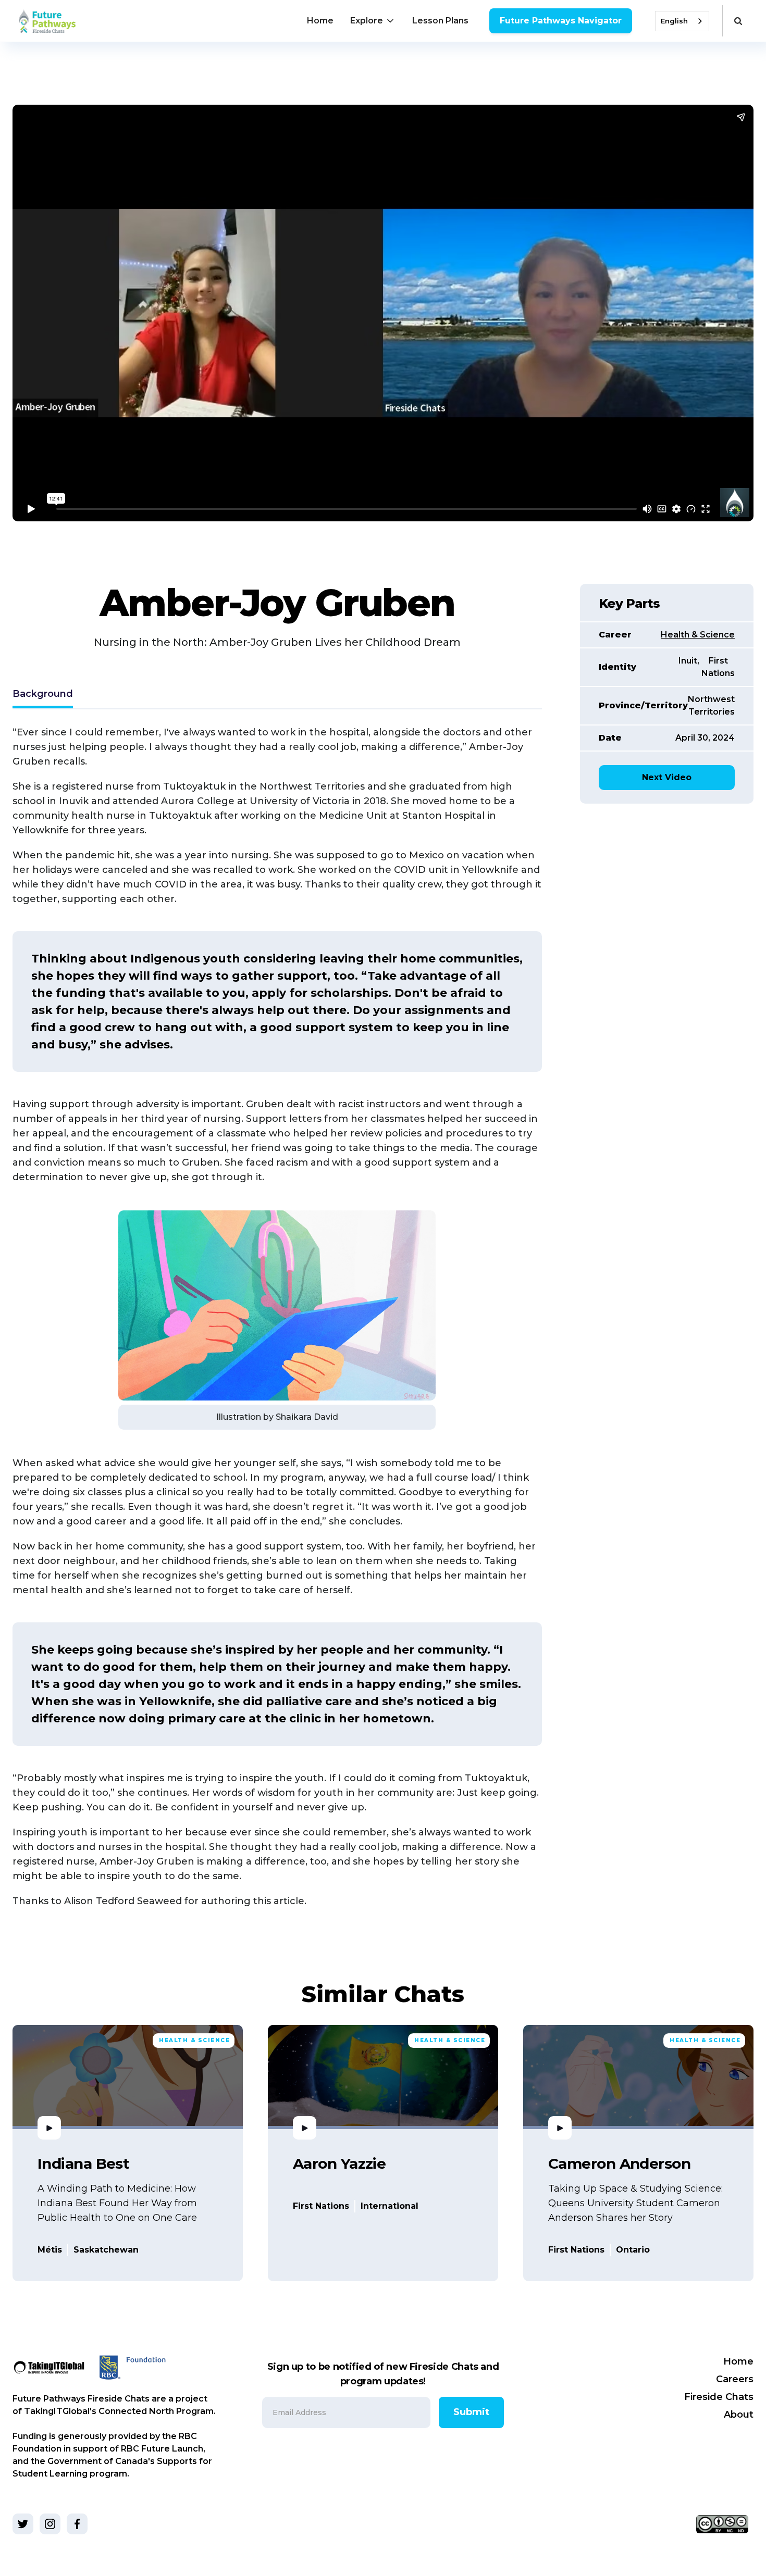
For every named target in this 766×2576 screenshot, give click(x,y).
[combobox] (682, 21)
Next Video (667, 777)
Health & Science (698, 635)
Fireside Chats (719, 2397)
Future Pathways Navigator (561, 21)
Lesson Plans (440, 21)
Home (320, 21)
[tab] (43, 695)
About (739, 2415)
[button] (373, 21)
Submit (471, 2412)
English (674, 21)
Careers (735, 2379)
